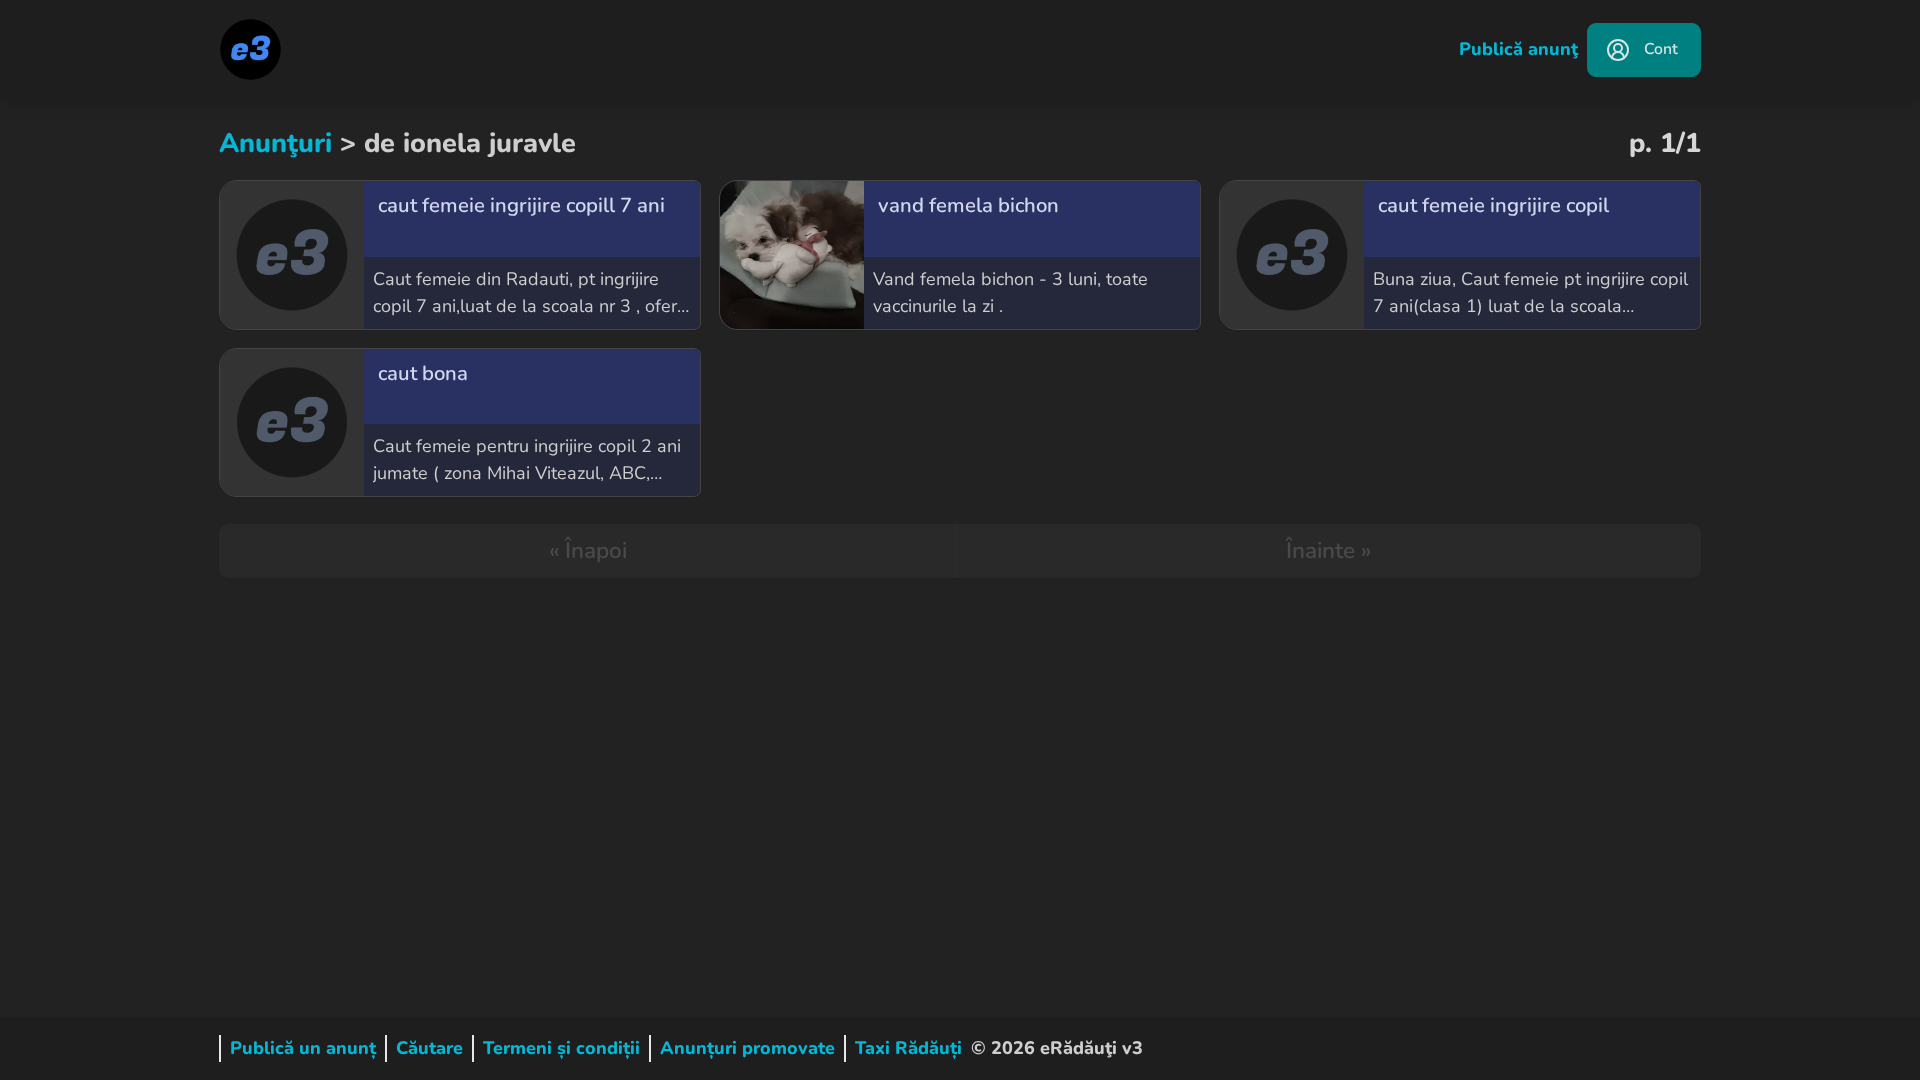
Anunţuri (275, 143)
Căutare (429, 1048)
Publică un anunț (303, 1048)
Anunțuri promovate (747, 1048)
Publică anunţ (1518, 49)
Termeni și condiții (561, 1048)
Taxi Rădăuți (908, 1048)
